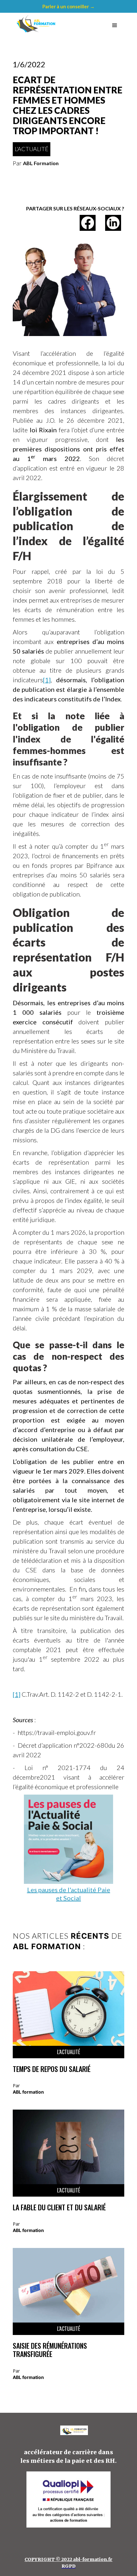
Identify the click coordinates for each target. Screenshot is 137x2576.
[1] (47, 680)
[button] (115, 26)
